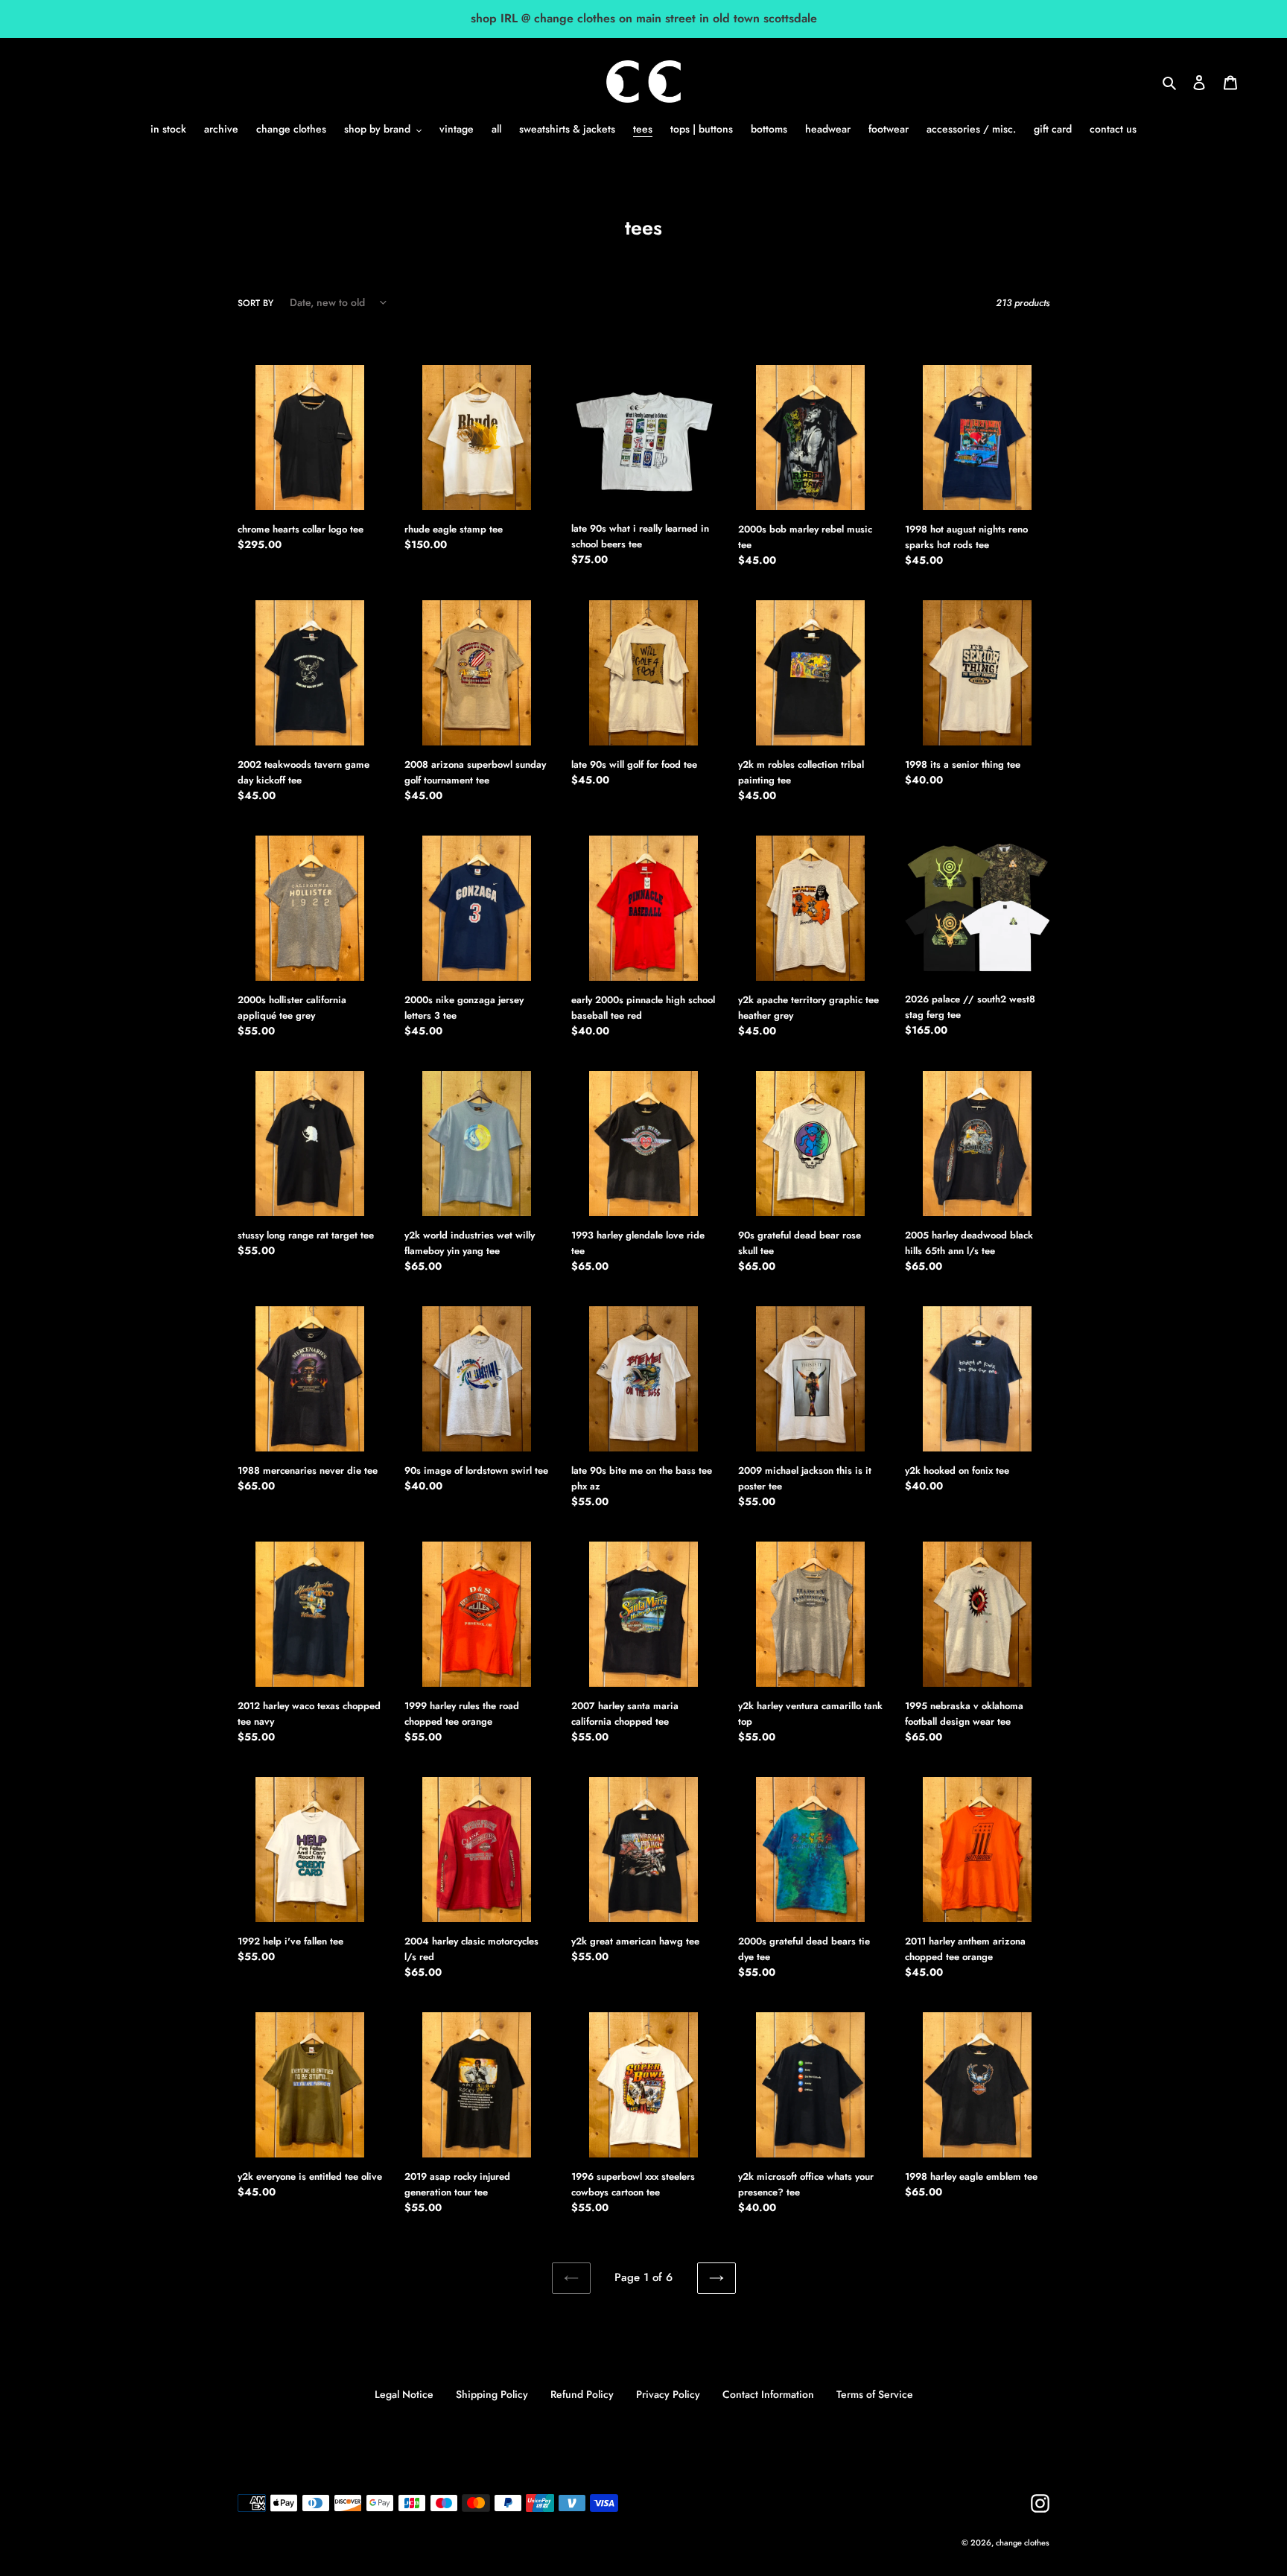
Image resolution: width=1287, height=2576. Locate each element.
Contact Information (768, 2394)
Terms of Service (875, 2394)
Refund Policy (582, 2394)
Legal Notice (404, 2394)
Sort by (255, 303)
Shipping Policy (492, 2394)
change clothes (1023, 2542)
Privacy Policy (668, 2394)
